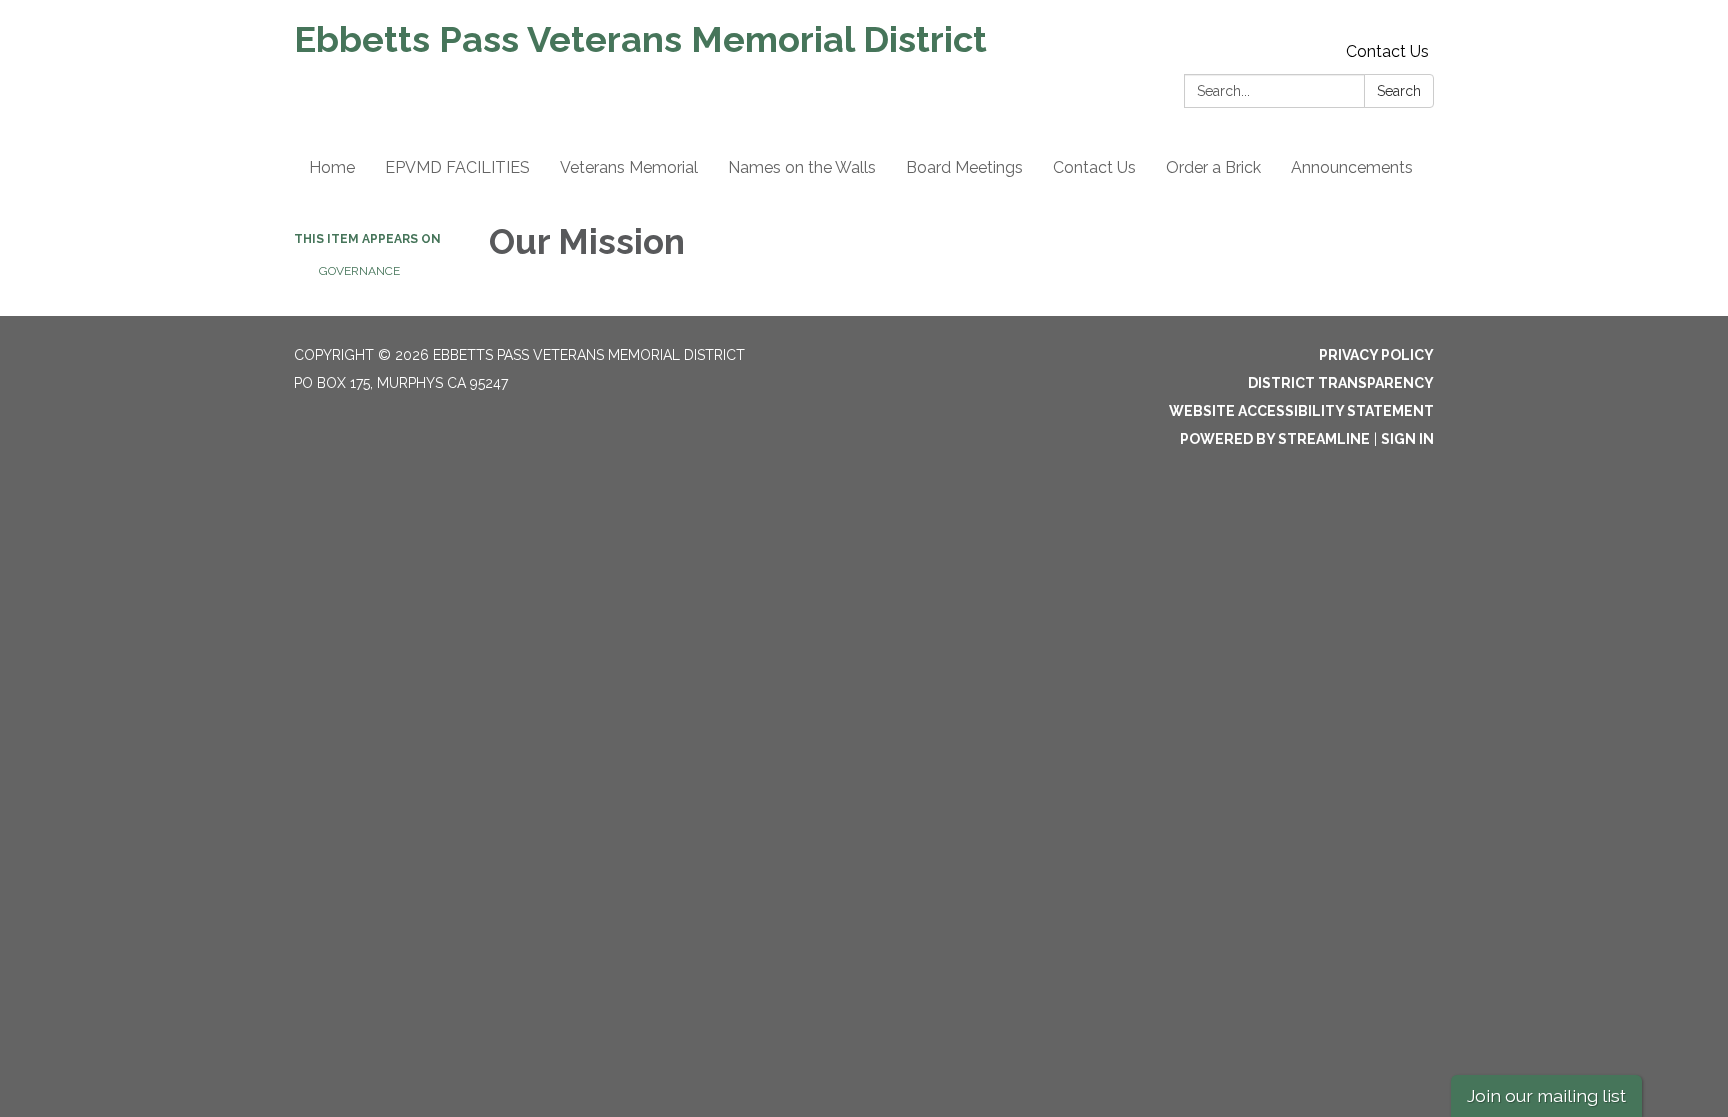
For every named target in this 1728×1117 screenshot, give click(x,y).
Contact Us (1387, 51)
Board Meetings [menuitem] (964, 167)
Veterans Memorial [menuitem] (629, 167)
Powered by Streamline (1275, 439)
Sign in (1407, 439)
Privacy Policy (1376, 355)
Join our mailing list (1546, 1095)
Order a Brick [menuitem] (1213, 167)
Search (1399, 91)
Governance (359, 271)
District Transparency (1341, 383)
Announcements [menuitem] (1352, 167)
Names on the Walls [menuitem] (802, 167)
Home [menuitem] (332, 167)
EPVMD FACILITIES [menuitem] (457, 167)
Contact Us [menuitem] (1094, 167)
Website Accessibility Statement (1301, 411)
